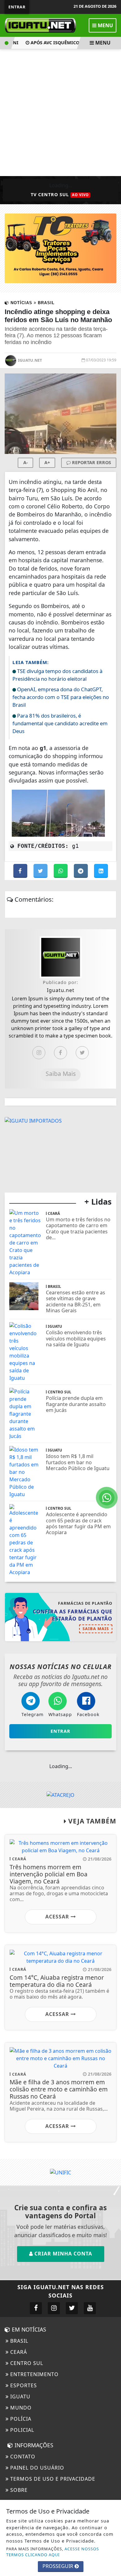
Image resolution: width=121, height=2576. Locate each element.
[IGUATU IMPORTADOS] (33, 1120)
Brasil (18, 2341)
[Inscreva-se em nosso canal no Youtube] (90, 2308)
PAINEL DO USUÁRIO (36, 2468)
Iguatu (20, 2397)
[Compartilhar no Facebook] (21, 871)
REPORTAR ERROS (91, 462)
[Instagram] (39, 1053)
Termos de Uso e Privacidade (52, 2479)
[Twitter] (82, 1053)
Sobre (18, 2490)
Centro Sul (26, 2363)
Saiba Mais (61, 1074)
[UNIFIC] (60, 2172)
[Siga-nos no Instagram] (54, 2308)
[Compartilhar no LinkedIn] (101, 871)
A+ (47, 462)
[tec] (60, 248)
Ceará (18, 2352)
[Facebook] (60, 1053)
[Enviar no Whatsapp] (61, 871)
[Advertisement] (60, 113)
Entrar (17, 7)
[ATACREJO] (60, 1795)
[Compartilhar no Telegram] (81, 871)
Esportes (23, 2385)
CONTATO (22, 2457)
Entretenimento (34, 2374)
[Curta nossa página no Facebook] (36, 2308)
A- (26, 462)
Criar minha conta (63, 2254)
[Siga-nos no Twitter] (72, 2308)
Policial (21, 2430)
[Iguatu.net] (40, 25)
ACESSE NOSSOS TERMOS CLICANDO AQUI (53, 2552)
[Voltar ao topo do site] (112, 1417)
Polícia (20, 2419)
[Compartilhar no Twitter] (41, 871)
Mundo (20, 2408)
